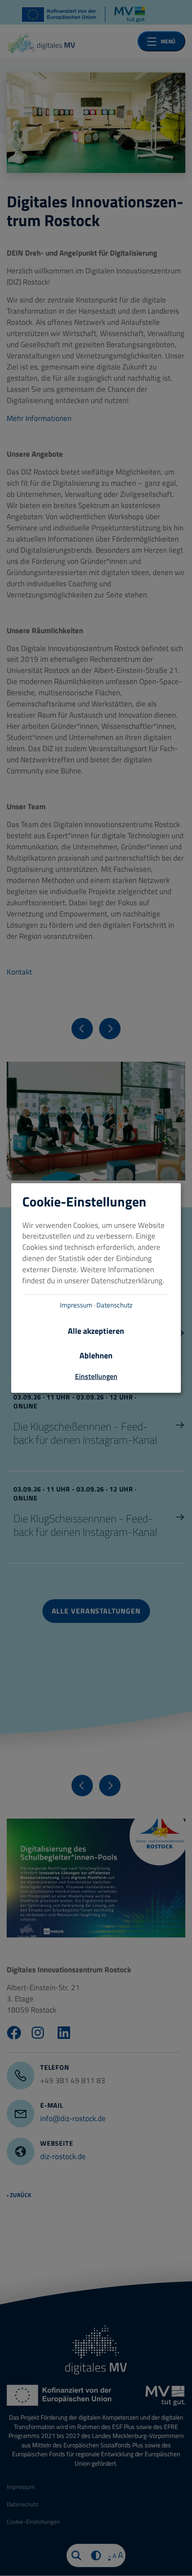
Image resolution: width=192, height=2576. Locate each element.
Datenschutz (115, 1305)
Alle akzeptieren (96, 1331)
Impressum (76, 1305)
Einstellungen (96, 1376)
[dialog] (96, 1288)
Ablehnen (96, 1356)
